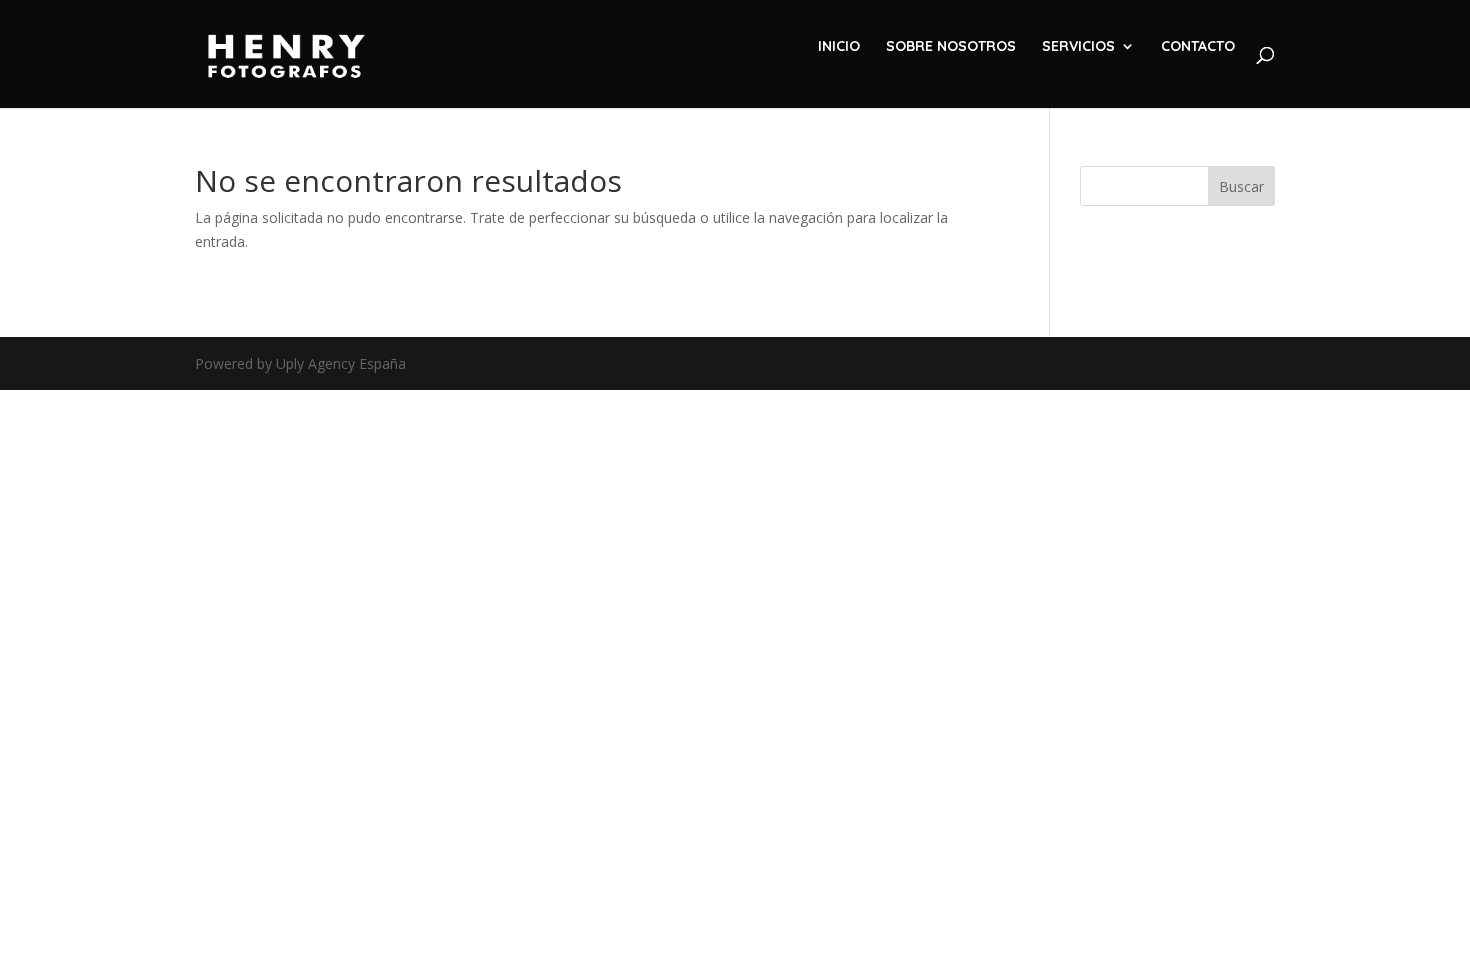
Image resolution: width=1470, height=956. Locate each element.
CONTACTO (1198, 47)
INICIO (839, 47)
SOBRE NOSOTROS (951, 47)
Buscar (1241, 186)
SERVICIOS (1078, 47)
